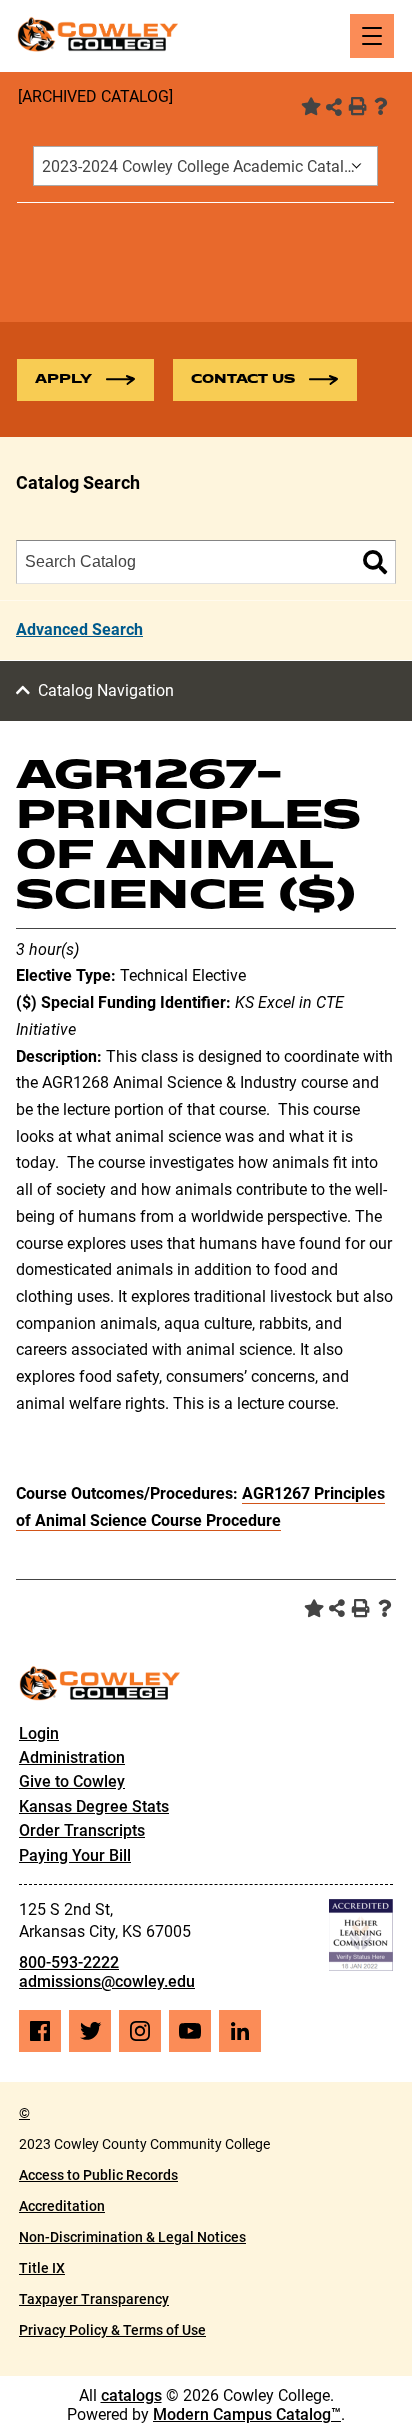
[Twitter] (90, 2031)
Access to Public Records (98, 2175)
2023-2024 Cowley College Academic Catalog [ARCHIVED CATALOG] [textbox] (209, 166)
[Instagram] (140, 2031)
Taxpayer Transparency (94, 2299)
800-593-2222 (69, 1962)
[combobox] (205, 166)
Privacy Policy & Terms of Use (112, 2330)
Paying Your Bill (75, 1855)
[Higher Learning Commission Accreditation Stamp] (361, 1935)
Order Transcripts (82, 1830)
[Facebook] (40, 2031)
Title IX (42, 2268)
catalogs (131, 2395)
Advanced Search (79, 629)
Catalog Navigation (106, 690)
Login (39, 1733)
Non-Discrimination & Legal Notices (132, 2237)
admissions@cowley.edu (107, 1981)
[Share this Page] (334, 107)
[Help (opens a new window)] (381, 106)
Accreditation (62, 2206)
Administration (72, 1757)
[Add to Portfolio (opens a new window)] (309, 106)
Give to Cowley (72, 1781)
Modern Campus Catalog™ (247, 2414)
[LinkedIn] (240, 2031)
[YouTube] (190, 2031)
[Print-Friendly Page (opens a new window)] (357, 106)
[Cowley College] (97, 34)
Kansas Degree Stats (94, 1806)
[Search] (375, 562)
